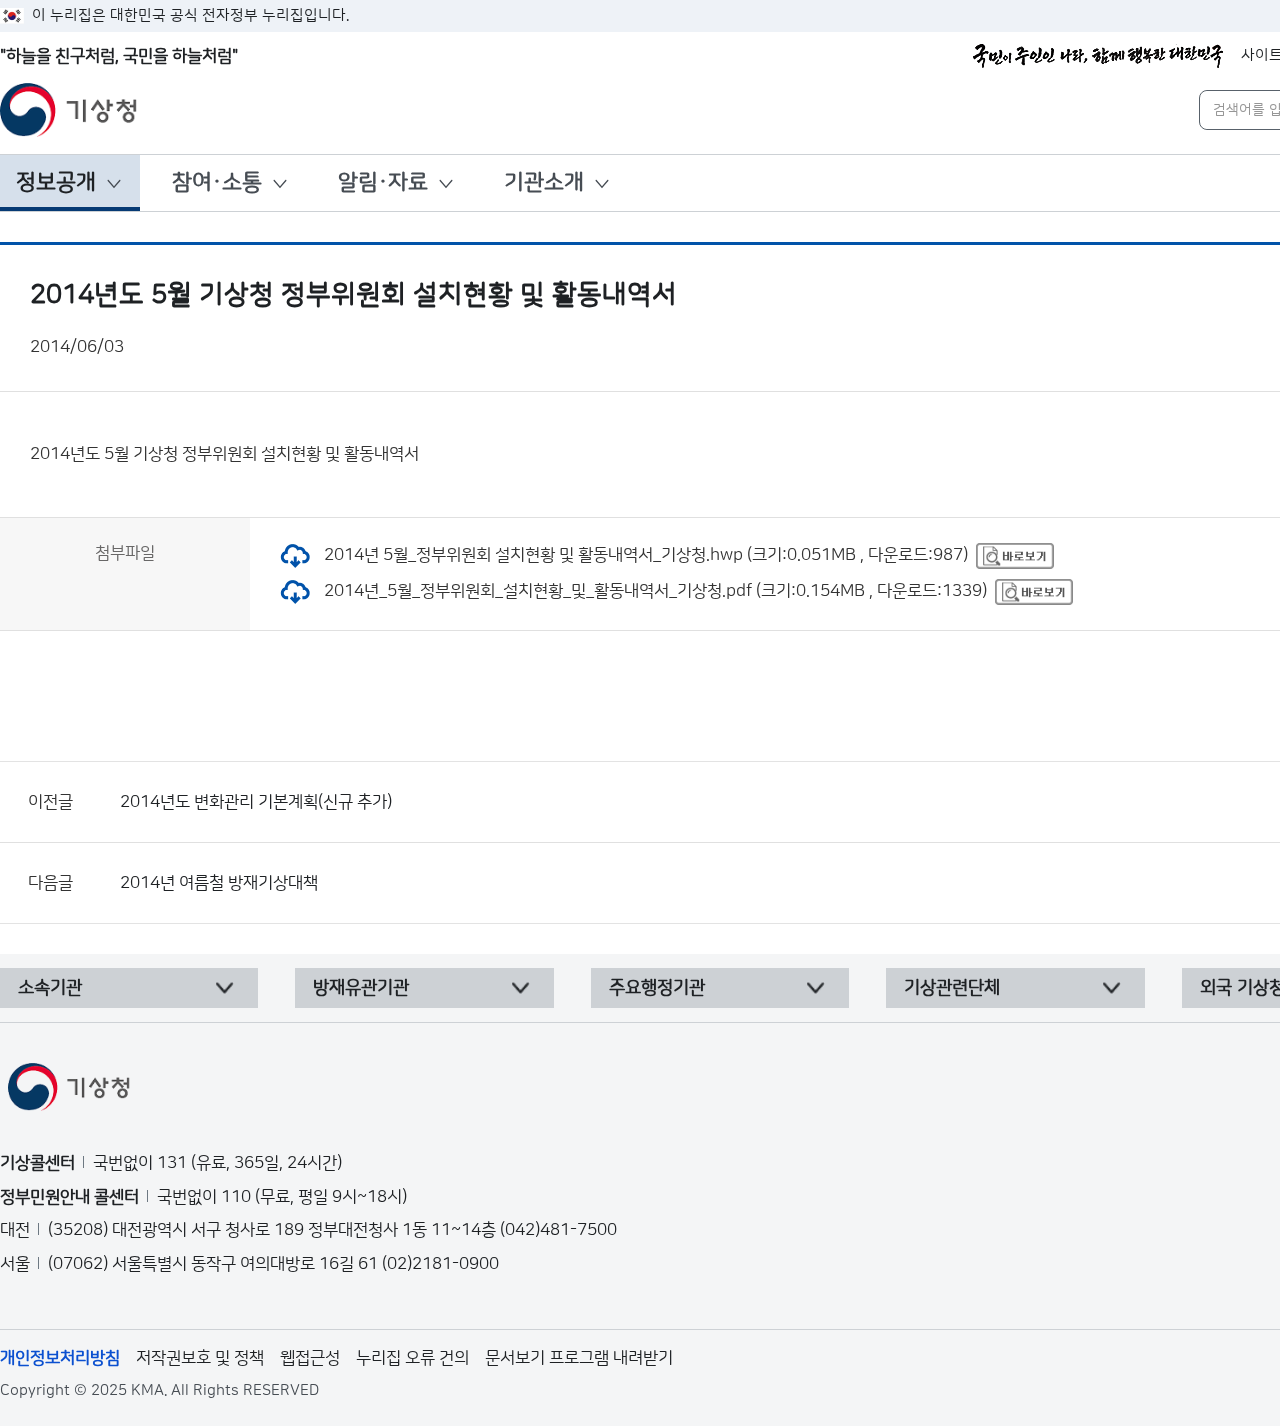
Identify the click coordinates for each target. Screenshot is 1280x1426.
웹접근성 (310, 1358)
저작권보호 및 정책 (200, 1358)
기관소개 (544, 182)
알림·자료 (383, 182)
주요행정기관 (657, 988)
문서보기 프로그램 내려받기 (579, 1358)
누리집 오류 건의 (412, 1358)
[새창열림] (1015, 555)
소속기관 (50, 988)
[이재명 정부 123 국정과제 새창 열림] (1098, 56)
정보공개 (56, 182)
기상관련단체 (952, 988)
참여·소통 (217, 182)
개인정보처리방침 (60, 1358)
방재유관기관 (361, 988)
